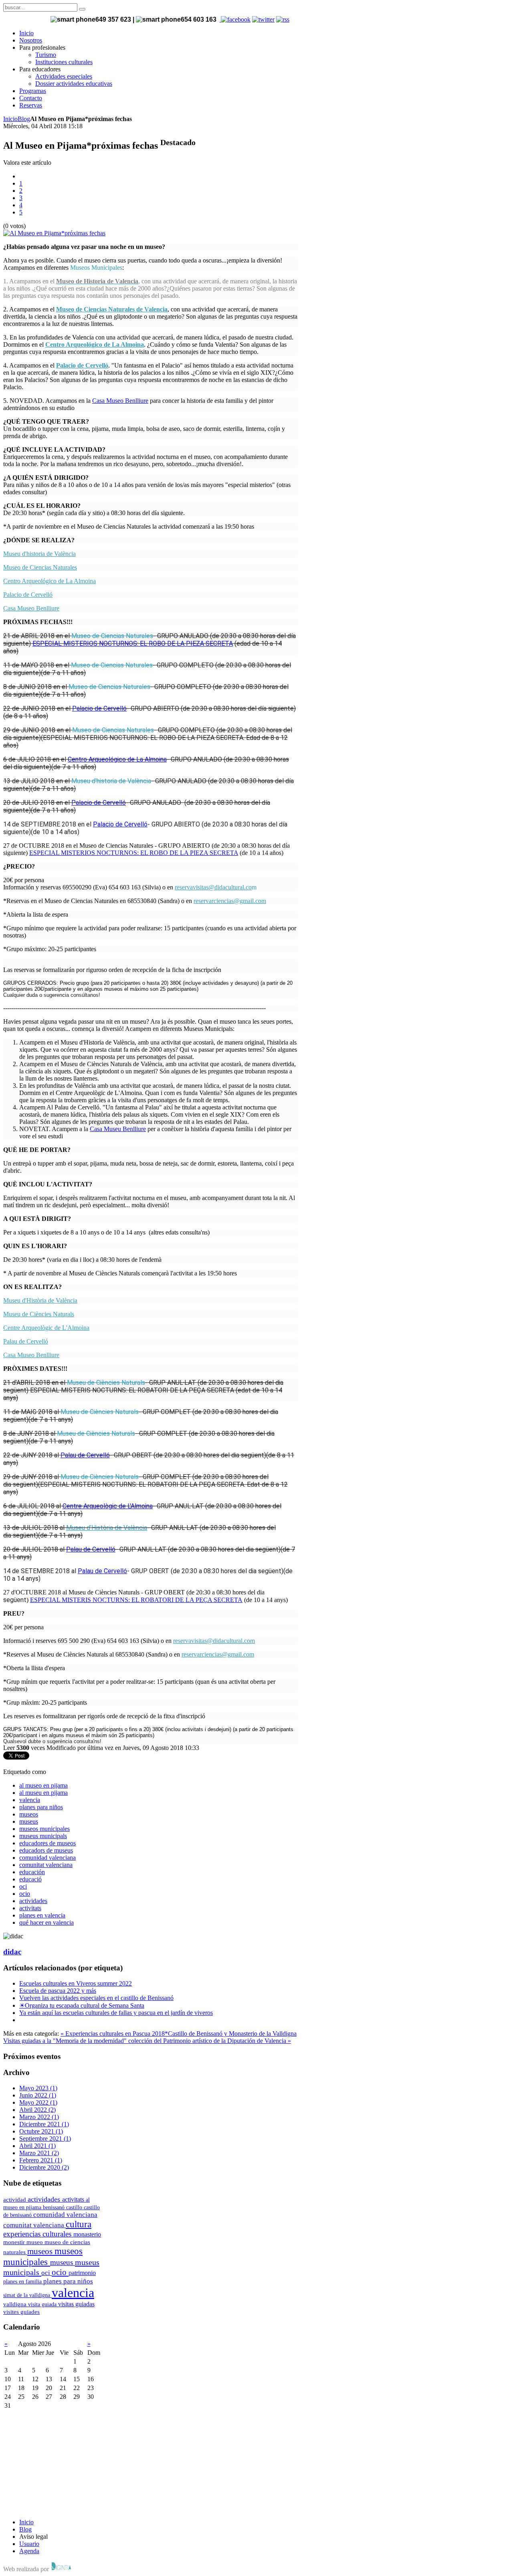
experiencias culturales (38, 2234)
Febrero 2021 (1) (41, 2160)
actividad (15, 2199)
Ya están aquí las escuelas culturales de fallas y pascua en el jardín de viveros (116, 2013)
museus (29, 1821)
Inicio (10, 119)
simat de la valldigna (27, 2295)
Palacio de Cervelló (82, 365)
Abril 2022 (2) (37, 2110)
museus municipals (43, 1836)
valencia (30, 1800)
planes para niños (41, 1807)
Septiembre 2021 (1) (45, 2139)
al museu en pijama (43, 1793)
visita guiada (43, 2304)
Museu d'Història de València (40, 1300)
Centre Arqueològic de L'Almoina (46, 1328)
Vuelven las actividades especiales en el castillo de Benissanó (96, 1998)
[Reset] (82, 9)
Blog (24, 119)
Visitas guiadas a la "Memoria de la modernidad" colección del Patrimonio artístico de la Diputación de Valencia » (147, 2041)
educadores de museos (47, 1843)
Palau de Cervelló (26, 1341)
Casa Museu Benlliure (118, 1129)
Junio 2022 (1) (38, 2095)
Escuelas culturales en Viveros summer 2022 (76, 1983)
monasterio (87, 2234)
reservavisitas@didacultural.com (214, 1641)
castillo (75, 2207)
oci (23, 1886)
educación (32, 1872)
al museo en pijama (43, 1785)
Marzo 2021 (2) (39, 2153)
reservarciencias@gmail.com (230, 901)
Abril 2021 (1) (37, 2146)
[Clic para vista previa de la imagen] (54, 233)
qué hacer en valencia (46, 1922)
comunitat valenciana (46, 1865)
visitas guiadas (76, 2304)
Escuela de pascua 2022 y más (58, 1991)
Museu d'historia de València (39, 554)
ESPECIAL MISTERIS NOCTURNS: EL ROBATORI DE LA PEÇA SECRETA (136, 1600)
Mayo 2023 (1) (38, 2088)
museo (35, 2242)
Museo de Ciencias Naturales (40, 567)
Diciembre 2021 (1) (44, 2124)
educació (30, 1879)
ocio (25, 1894)
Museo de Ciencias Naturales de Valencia (112, 309)
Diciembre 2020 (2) (44, 2167)
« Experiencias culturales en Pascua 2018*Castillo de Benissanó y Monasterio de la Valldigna (179, 2034)
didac (12, 1952)
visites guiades (21, 2312)
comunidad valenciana (47, 1858)
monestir (15, 2242)
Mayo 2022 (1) (38, 2102)
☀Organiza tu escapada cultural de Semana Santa (82, 2005)
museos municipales (44, 1829)
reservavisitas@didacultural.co (213, 887)
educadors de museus (46, 1850)
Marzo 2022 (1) (39, 2117)
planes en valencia (42, 1915)
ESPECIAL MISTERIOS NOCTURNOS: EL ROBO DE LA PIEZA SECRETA (133, 643)
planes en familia (23, 2281)
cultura (79, 2224)
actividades (33, 1901)
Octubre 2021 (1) (41, 2131)
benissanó (55, 2207)
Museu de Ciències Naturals (39, 1314)
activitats (30, 1908)
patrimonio (82, 2273)
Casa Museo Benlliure (120, 401)
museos (29, 1814)
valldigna (16, 2304)
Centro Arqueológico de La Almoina (95, 344)
